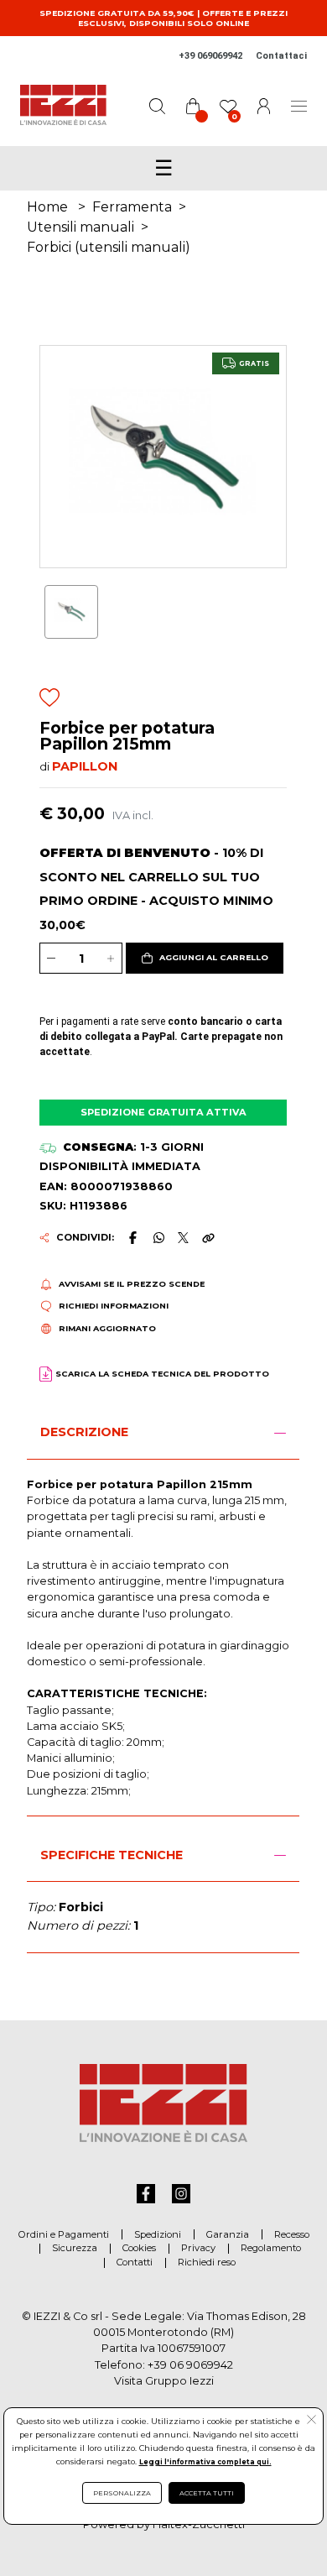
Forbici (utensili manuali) (109, 247)
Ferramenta (132, 207)
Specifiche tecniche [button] (112, 1855)
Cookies (139, 2248)
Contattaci (281, 56)
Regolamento (271, 2248)
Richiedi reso (207, 2262)
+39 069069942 (210, 56)
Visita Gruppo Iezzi (164, 2381)
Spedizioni (158, 2234)
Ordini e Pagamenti (64, 2234)
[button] (205, 959)
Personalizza (122, 2493)
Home (47, 207)
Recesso (292, 2234)
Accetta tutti (207, 2493)
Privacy (198, 2248)
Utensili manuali (80, 227)
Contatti (135, 2262)
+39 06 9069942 (190, 2365)
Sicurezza (75, 2248)
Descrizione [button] (84, 1432)
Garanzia (228, 2234)
